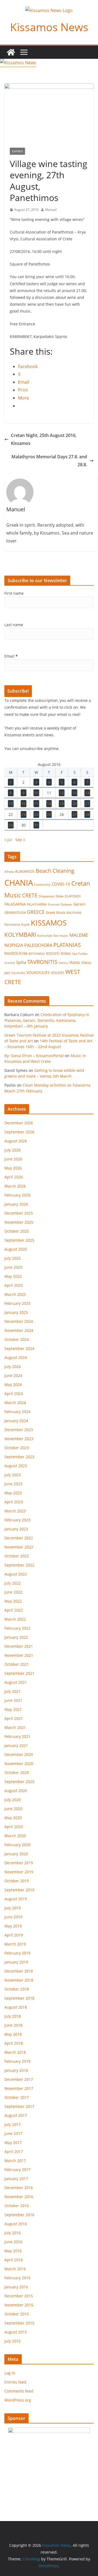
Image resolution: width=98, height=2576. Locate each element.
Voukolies (18, 973)
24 (36, 814)
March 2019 (15, 1944)
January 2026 (16, 1204)
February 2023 (17, 1520)
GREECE (36, 912)
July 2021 (13, 1691)
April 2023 (14, 1502)
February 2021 (17, 1736)
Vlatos (75, 962)
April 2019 (14, 1935)
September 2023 (19, 1457)
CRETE (30, 895)
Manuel (51, 210)
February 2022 (17, 1628)
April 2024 (14, 1394)
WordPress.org (18, 2400)
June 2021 (13, 1700)
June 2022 (13, 1592)
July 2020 (13, 1800)
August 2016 (16, 2224)
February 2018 (17, 2061)
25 (49, 814)
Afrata (9, 872)
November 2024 (19, 1330)
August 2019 (16, 1899)
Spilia (21, 962)
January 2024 (16, 1421)
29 (11, 825)
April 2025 (14, 1285)
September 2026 (19, 1132)
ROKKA (66, 954)
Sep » (20, 840)
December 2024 (19, 1321)
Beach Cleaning (55, 871)
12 (62, 793)
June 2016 (13, 2242)
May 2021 (13, 1709)
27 (75, 814)
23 (23, 814)
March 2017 (15, 2161)
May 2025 (13, 1276)
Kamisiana (12, 924)
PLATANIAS (67, 945)
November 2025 (19, 1222)
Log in (10, 2373)
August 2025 (16, 1249)
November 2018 (19, 1980)
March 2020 (15, 1836)
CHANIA (19, 883)
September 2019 (19, 1890)
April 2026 (14, 1177)
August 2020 (16, 1791)
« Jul (8, 840)
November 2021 (19, 1655)
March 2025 (15, 1294)
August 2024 (16, 1357)
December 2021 (19, 1646)
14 (87, 793)
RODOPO (53, 954)
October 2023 (17, 1448)
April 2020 (14, 1827)
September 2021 (19, 1673)
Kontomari (45, 936)
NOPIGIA (14, 945)
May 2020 (13, 1818)
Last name (14, 625)
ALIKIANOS (25, 871)
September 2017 (19, 2106)
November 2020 (19, 1763)
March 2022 (15, 1619)
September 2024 (19, 1348)
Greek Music (56, 912)
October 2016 (17, 2206)
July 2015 (13, 2341)
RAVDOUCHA (16, 953)
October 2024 (17, 1339)
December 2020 (19, 1754)
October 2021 (17, 1664)
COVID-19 (61, 884)
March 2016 (15, 2269)
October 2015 (17, 2314)
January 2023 (16, 1529)
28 (87, 814)
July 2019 (13, 1908)
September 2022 (19, 1565)
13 (75, 793)
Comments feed (19, 2391)
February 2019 (17, 1953)
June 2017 (13, 2133)
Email (11, 656)
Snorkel (10, 963)
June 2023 (13, 1484)
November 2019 (19, 1872)
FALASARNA (15, 904)
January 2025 (16, 1312)
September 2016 (19, 2215)
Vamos (63, 963)
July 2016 (13, 2233)
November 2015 (19, 2305)
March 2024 (15, 1403)
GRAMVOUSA (15, 912)
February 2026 (17, 1195)
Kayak (25, 924)
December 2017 (19, 2079)
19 (62, 803)
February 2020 (17, 1845)
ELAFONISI (73, 896)
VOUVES (58, 973)
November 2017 (19, 2088)
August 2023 (16, 1466)
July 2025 (13, 1258)
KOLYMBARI (20, 935)
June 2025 (13, 1267)
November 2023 (19, 1439)
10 (36, 793)
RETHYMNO (37, 954)
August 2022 (16, 1574)
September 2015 (19, 2323)
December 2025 (19, 1213)
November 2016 (19, 2197)
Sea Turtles (80, 954)
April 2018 (14, 2043)
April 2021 (14, 1718)
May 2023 (13, 1493)
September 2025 (19, 1240)
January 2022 (16, 1637)
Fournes (54, 904)
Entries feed (15, 2382)
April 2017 (14, 2151)
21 (87, 803)
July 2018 (13, 2016)
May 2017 (13, 2142)
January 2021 (16, 1745)
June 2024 (13, 1375)
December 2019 (19, 1863)
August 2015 (16, 2332)
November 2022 (19, 1547)
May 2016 (13, 2251)
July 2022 (13, 1583)
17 (36, 803)
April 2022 (14, 1610)
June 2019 (13, 1917)
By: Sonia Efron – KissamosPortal (34, 1056)
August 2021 (16, 1682)
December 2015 (19, 2296)
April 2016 (14, 2260)
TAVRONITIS (42, 962)
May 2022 (13, 1601)
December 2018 (19, 1971)
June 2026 (13, 1159)
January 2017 (16, 2179)
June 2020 (13, 1809)
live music (61, 936)
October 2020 (17, 1773)
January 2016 (16, 2287)
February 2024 (17, 1412)
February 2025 (17, 1303)
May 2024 (13, 1385)
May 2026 (13, 1168)
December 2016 (19, 2188)
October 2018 (17, 1989)
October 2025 (17, 1231)
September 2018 (19, 1998)
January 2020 (16, 1854)
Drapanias (47, 896)
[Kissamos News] (11, 52)
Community (42, 884)
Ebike (60, 896)
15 (11, 803)
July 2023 (13, 1475)
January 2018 (16, 2070)
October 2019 (17, 1881)
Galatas (66, 904)
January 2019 (16, 1962)
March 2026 (15, 1186)
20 (75, 803)
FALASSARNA (37, 904)
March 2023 (15, 1511)
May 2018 (13, 2034)
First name (14, 593)
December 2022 (19, 1538)
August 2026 (16, 1141)
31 (36, 825)
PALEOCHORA (38, 945)
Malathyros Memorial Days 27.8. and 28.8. (49, 461)
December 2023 (19, 1430)
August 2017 (16, 2115)
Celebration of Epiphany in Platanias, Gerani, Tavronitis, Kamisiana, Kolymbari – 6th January (47, 1020)
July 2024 (13, 1366)
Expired (17, 151)
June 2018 (13, 2025)
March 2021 (15, 1727)
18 (49, 803)
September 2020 (19, 1782)
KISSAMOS (49, 923)
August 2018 (16, 2007)
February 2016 (17, 2278)
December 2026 (19, 1123)
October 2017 (17, 2097)
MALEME (79, 935)
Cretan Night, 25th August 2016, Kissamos (44, 439)
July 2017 (13, 2124)
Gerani (79, 904)
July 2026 (13, 1150)
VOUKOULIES (38, 972)
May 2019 (13, 1926)
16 (23, 803)
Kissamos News (49, 27)
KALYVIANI (74, 913)
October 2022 (17, 1556)
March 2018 (15, 2052)
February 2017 (17, 2170)
